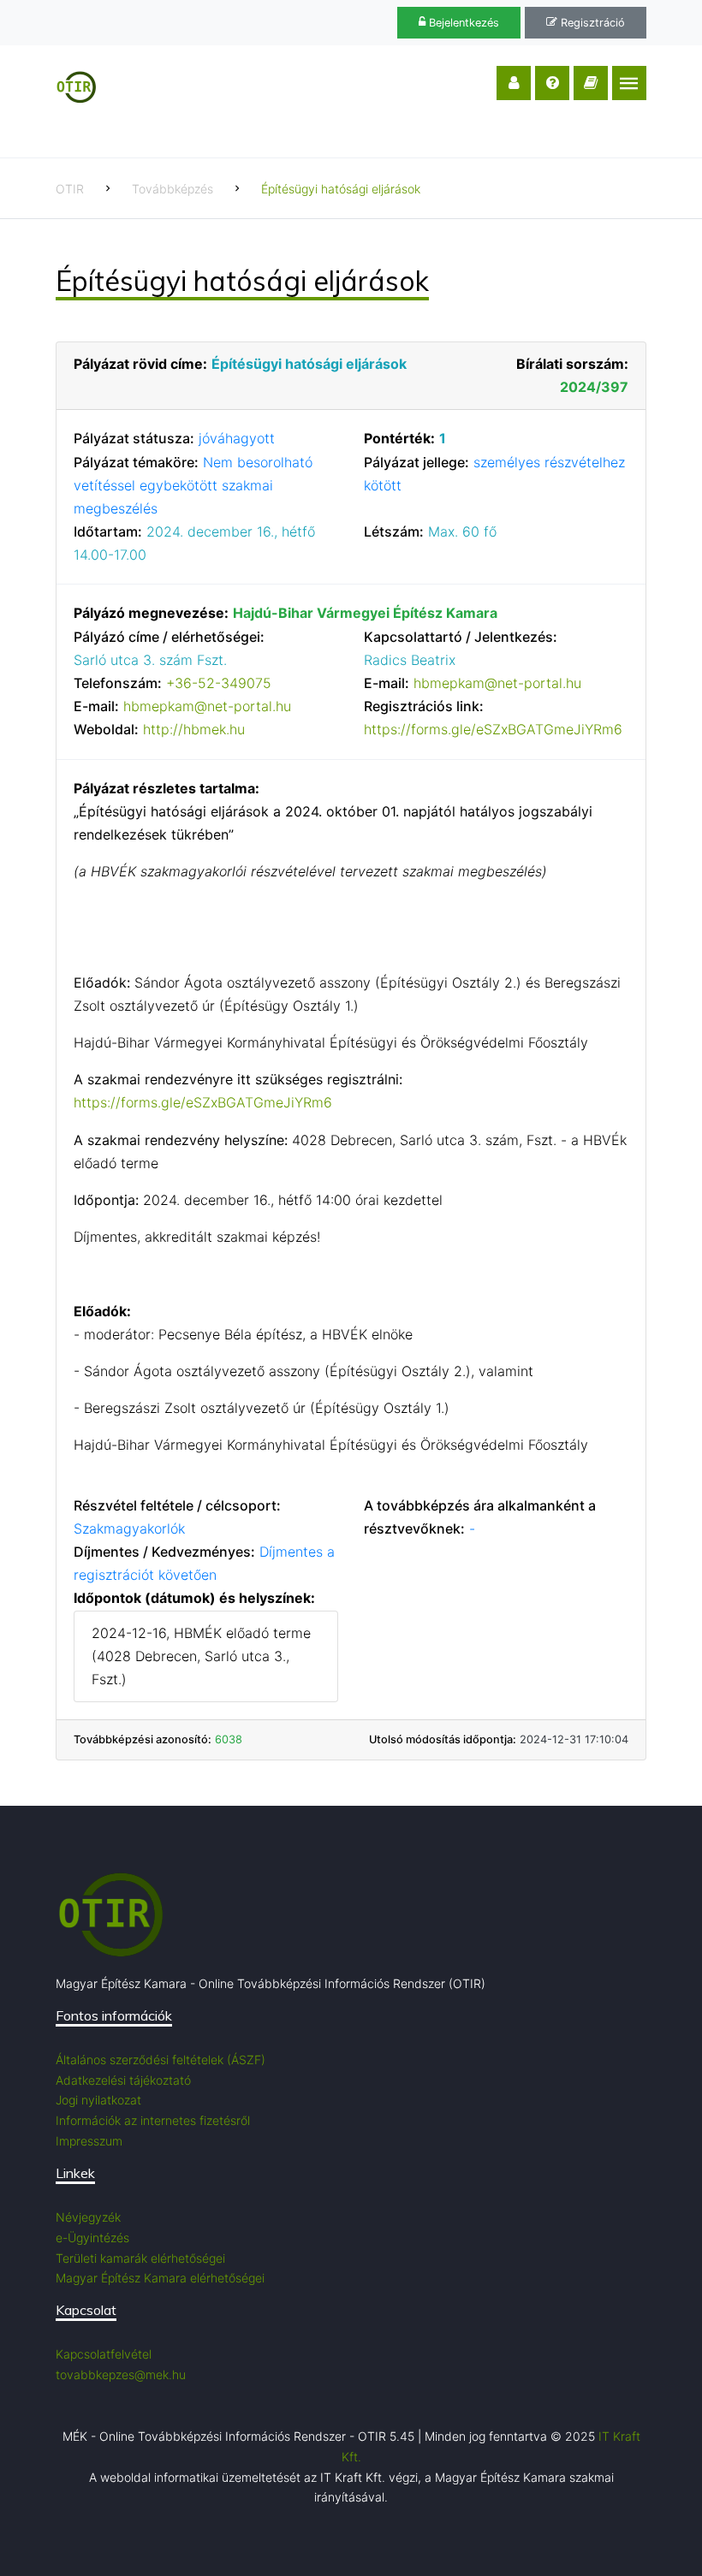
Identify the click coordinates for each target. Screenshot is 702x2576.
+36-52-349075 (219, 683)
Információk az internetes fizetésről (153, 2120)
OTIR (70, 189)
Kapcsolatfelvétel (104, 2354)
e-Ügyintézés (92, 2238)
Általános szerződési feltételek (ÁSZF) (161, 2060)
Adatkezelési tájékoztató (123, 2080)
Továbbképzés (173, 189)
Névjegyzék (88, 2217)
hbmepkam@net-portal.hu (207, 706)
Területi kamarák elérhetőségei (140, 2258)
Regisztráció (591, 23)
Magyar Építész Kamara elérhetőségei (160, 2278)
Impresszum (89, 2141)
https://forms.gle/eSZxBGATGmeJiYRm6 (493, 729)
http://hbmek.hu (194, 729)
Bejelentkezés (462, 23)
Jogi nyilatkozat (98, 2100)
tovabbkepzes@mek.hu (121, 2374)
